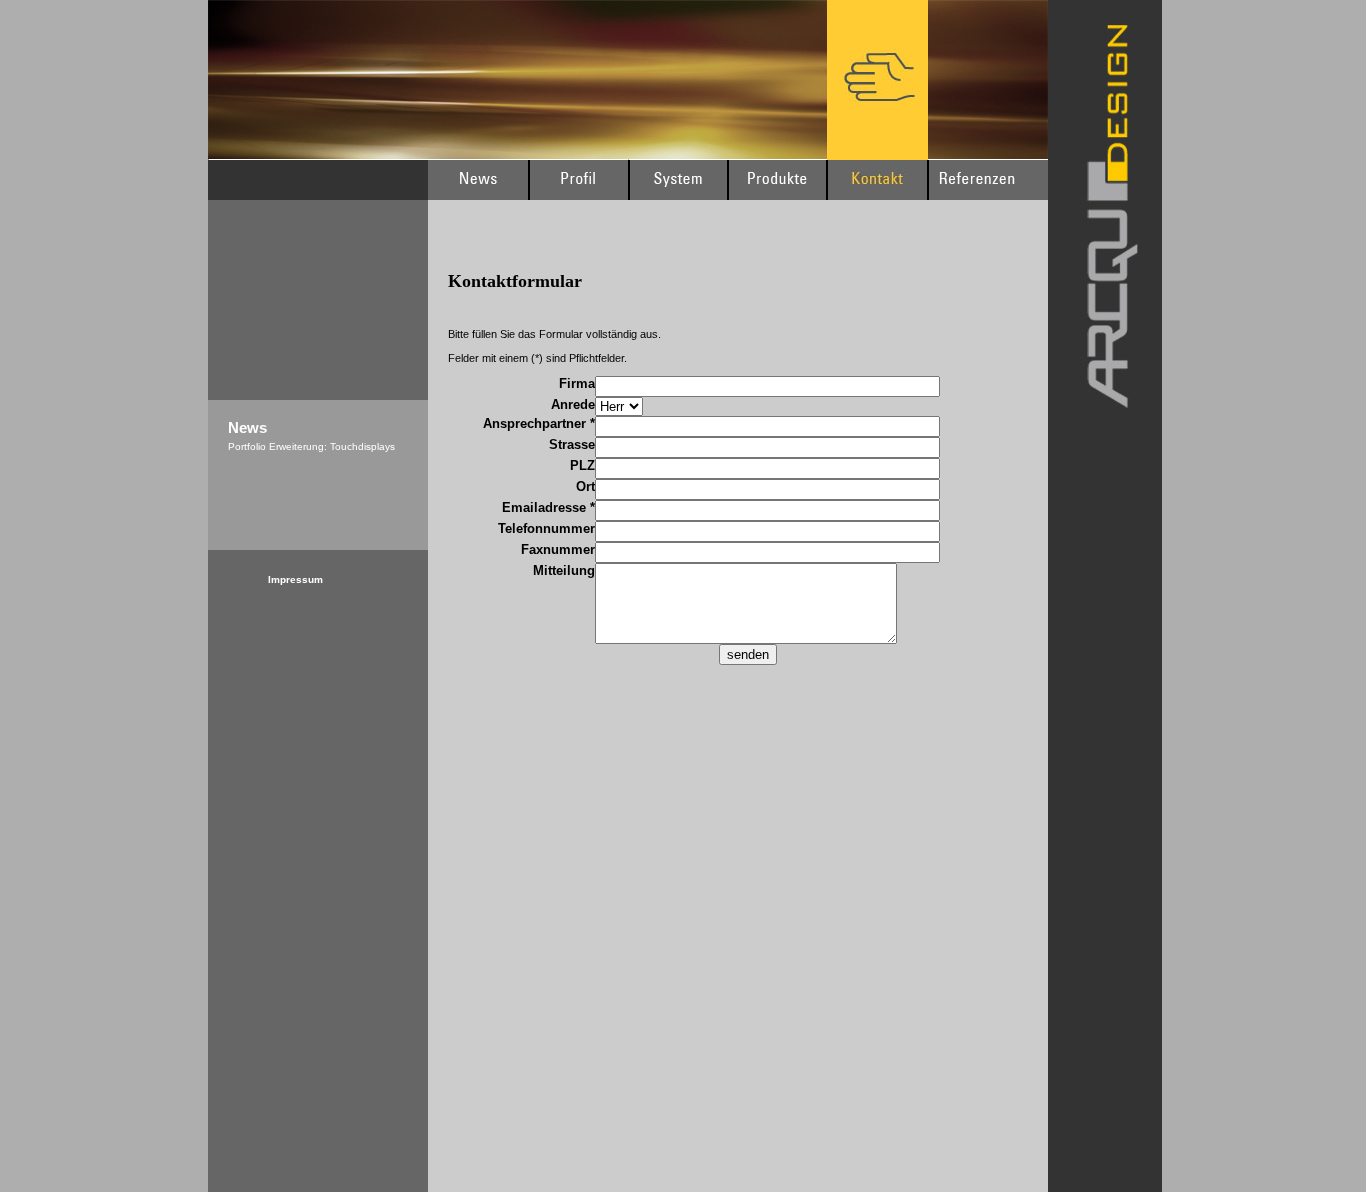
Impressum (295, 579)
